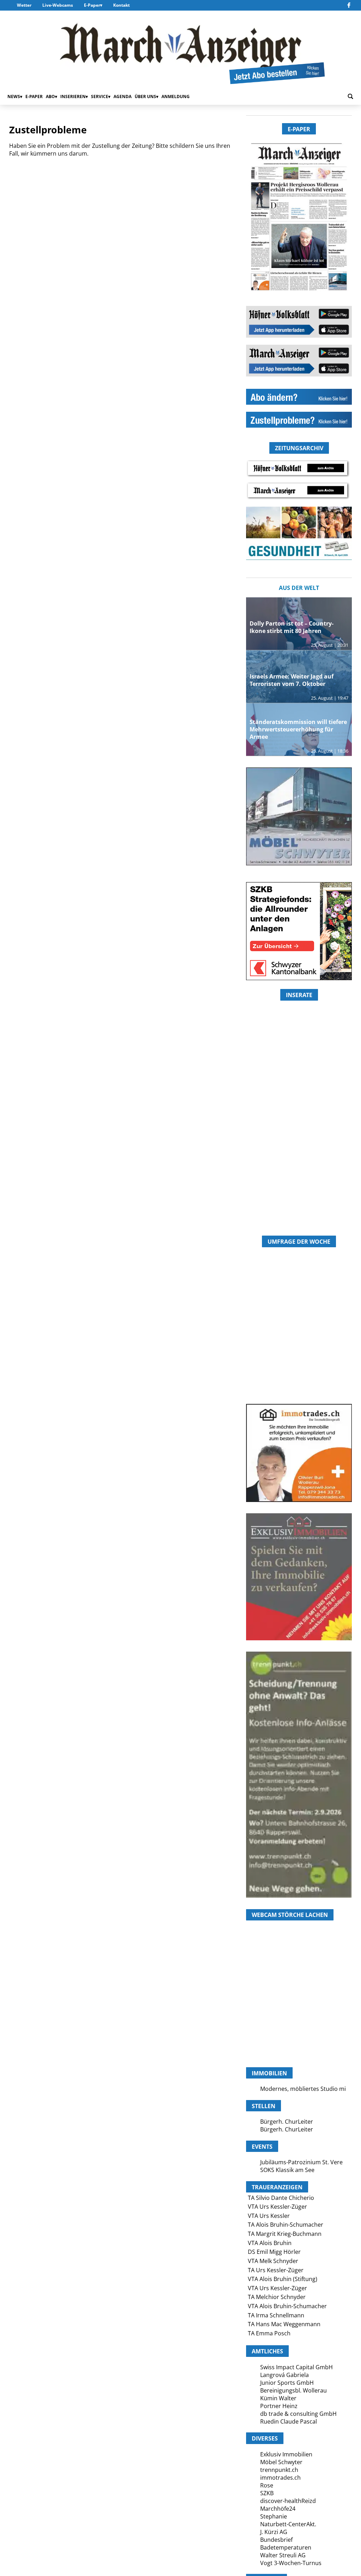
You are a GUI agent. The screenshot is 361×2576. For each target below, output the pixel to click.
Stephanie (274, 2516)
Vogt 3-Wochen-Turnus (291, 2563)
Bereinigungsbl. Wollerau (293, 2390)
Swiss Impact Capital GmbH (296, 2367)
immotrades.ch (280, 2478)
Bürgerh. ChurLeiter (287, 2122)
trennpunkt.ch (279, 2470)
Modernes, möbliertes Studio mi (303, 2089)
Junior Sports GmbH (287, 2383)
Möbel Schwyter (281, 2462)
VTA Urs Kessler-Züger (277, 2207)
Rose (267, 2485)
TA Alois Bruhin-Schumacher (286, 2225)
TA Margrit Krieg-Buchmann (285, 2234)
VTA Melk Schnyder (273, 2261)
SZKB (267, 2493)
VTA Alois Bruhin (270, 2243)
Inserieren (73, 96)
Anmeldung (176, 96)
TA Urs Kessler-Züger (276, 2270)
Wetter (24, 5)
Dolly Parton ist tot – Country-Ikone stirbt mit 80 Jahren (292, 627)
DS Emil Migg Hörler (274, 2252)
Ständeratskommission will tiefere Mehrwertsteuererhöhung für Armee (298, 729)
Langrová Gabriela (284, 2375)
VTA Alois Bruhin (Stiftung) (283, 2279)
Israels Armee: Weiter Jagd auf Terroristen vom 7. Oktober (292, 680)
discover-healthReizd (288, 2501)
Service (100, 96)
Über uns (145, 96)
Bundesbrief (276, 2540)
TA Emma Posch (269, 2333)
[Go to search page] (350, 96)
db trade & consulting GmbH (298, 2414)
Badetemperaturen (286, 2547)
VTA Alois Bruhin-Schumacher (287, 2306)
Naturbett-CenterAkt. (288, 2524)
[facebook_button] (349, 5)
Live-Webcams (58, 5)
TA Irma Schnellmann (276, 2315)
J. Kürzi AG (274, 2532)
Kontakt (121, 5)
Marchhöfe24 (278, 2509)
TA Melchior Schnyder (277, 2297)
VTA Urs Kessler (269, 2216)
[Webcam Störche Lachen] (299, 2029)
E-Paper (92, 5)
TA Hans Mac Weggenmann (284, 2324)
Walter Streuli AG (283, 2555)
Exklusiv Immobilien (286, 2454)
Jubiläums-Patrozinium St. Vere (301, 2162)
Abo (50, 96)
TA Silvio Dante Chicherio (281, 2198)
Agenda (123, 96)
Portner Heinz (279, 2406)
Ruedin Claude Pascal (289, 2421)
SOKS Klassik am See (287, 2170)
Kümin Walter (278, 2398)
